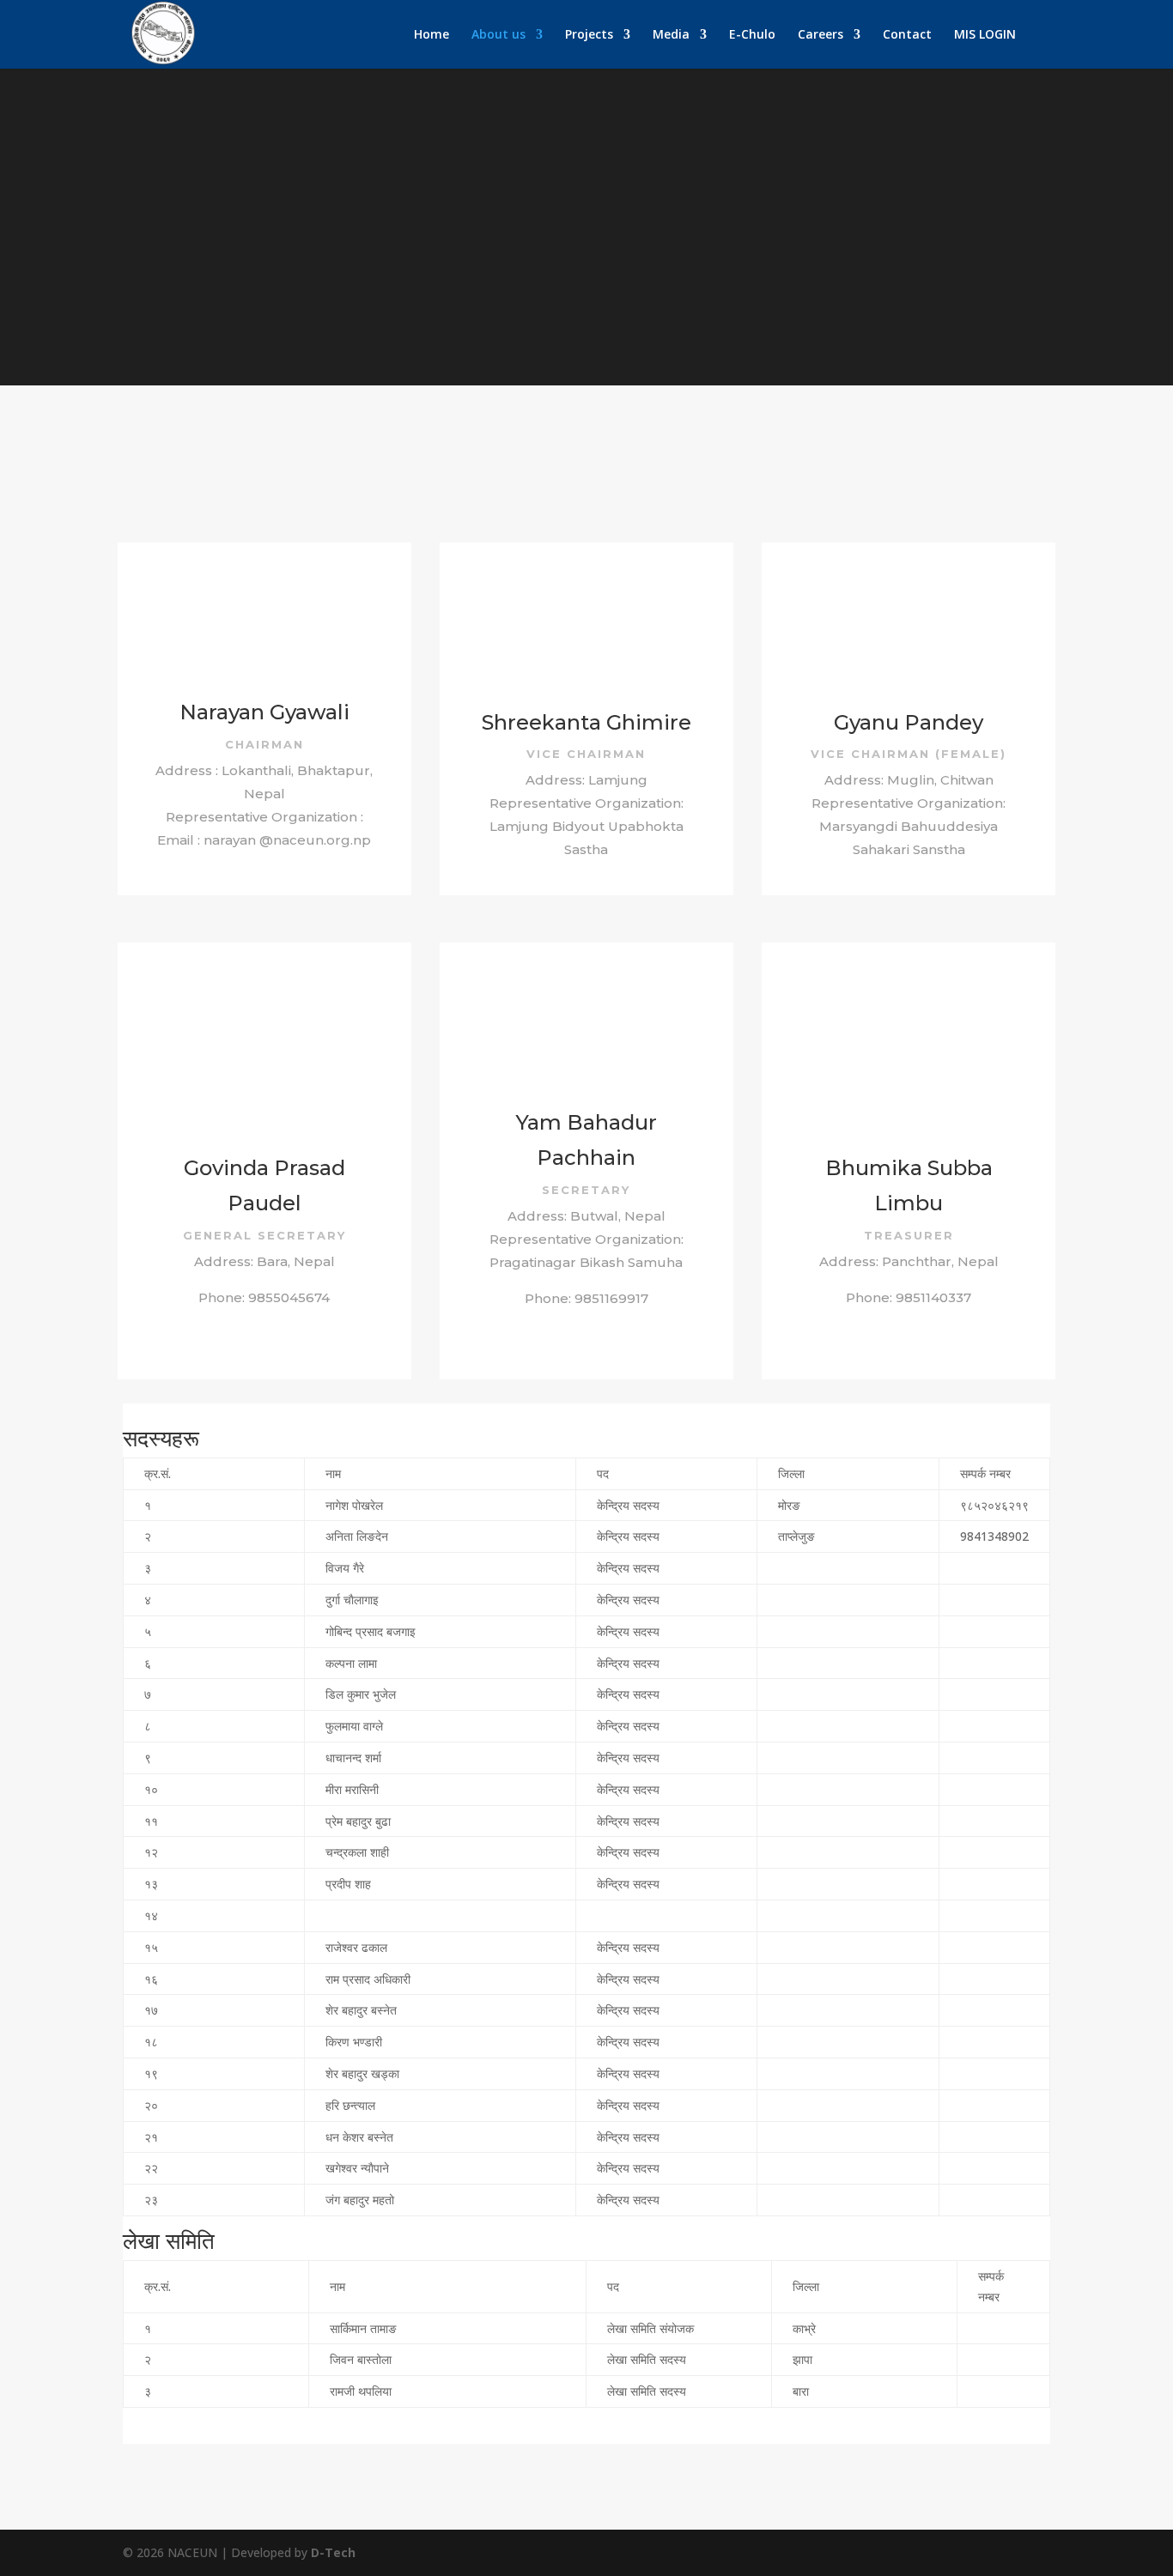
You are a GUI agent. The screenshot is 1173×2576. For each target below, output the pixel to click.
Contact (907, 35)
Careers (820, 35)
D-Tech (333, 2552)
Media (671, 35)
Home (432, 35)
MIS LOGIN (985, 35)
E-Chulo (752, 35)
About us (498, 35)
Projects (589, 35)
